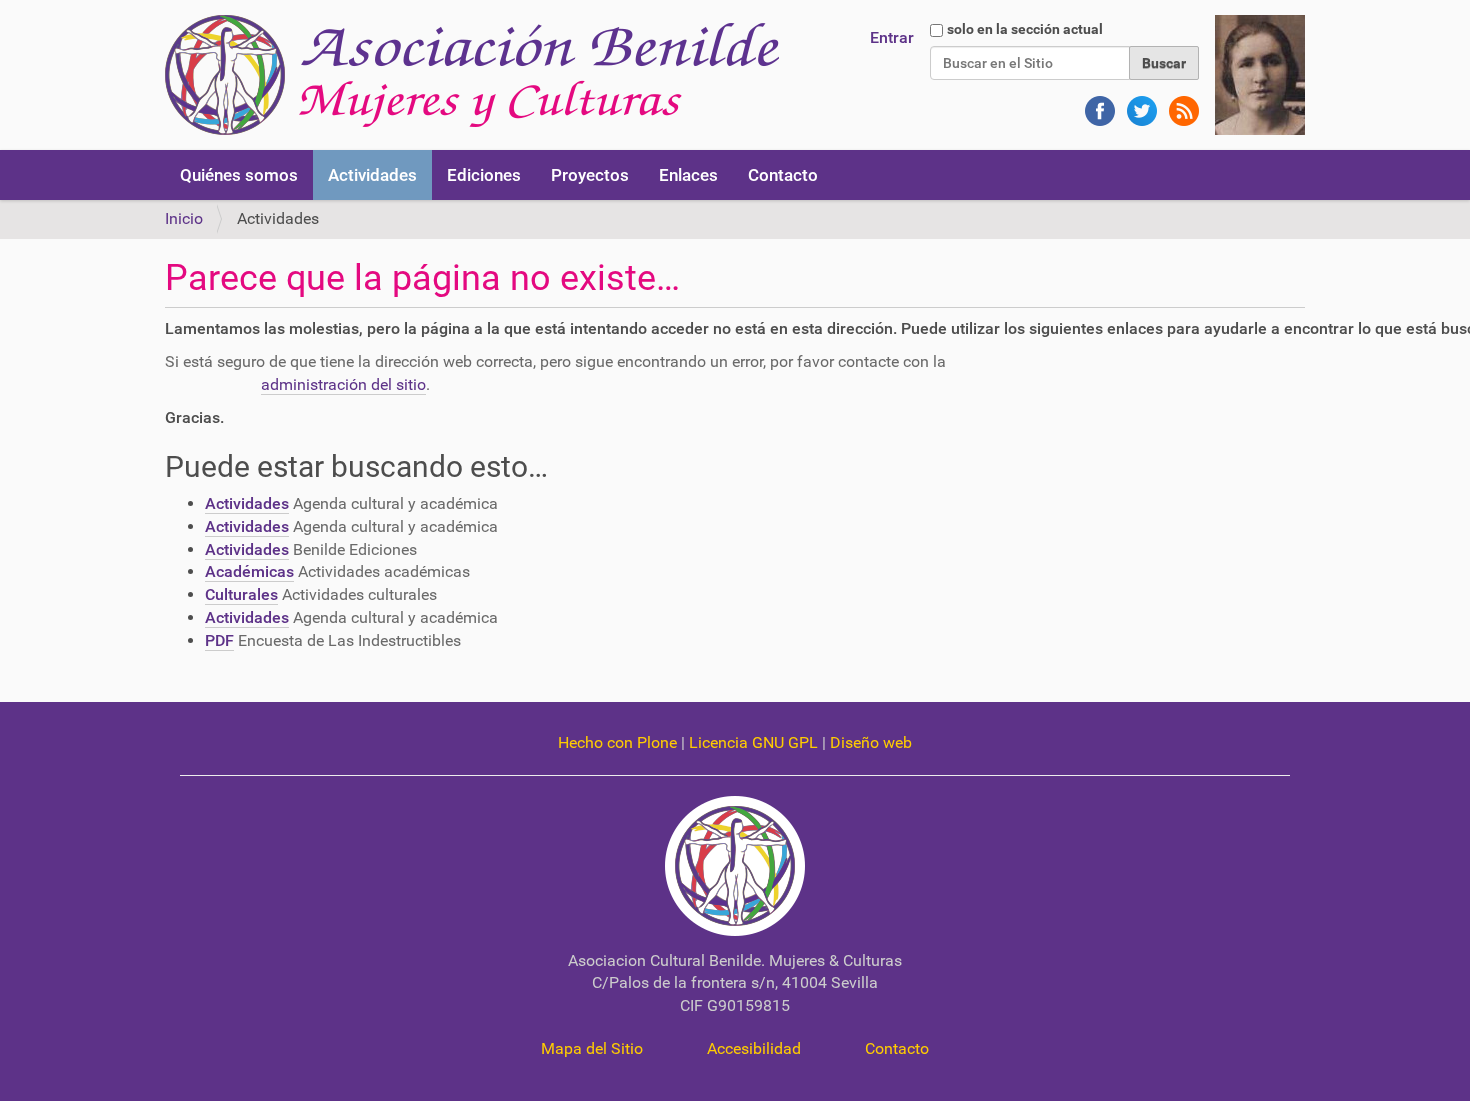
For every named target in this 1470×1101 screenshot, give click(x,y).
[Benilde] (472, 75)
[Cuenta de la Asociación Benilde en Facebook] (1098, 101)
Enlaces (688, 175)
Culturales (241, 594)
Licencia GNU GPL (753, 742)
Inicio (184, 218)
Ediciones (484, 175)
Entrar (892, 37)
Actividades (372, 175)
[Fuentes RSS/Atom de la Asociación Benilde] (1180, 101)
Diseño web (871, 742)
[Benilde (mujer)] (1260, 73)
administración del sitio (343, 384)
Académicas (249, 571)
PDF (219, 640)
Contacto (783, 175)
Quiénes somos (239, 175)
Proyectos (590, 175)
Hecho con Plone (617, 742)
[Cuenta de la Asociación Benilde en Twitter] (1140, 101)
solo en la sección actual (1025, 29)
